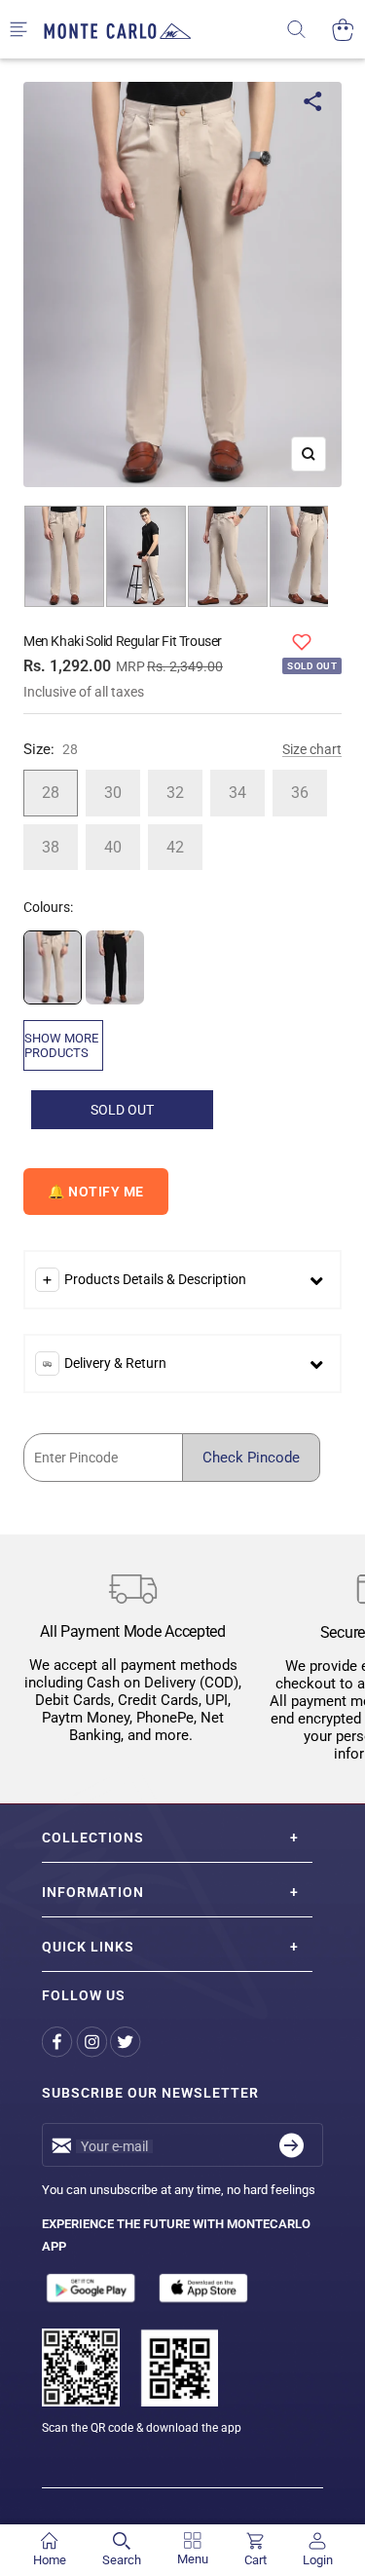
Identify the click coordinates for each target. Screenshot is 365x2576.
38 (51, 847)
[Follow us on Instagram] (93, 2042)
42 (175, 847)
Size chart (312, 749)
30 (113, 793)
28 (51, 793)
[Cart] (343, 30)
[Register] (292, 2145)
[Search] (309, 30)
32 (175, 793)
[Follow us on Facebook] (59, 2042)
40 (113, 847)
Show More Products (61, 1045)
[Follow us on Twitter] (127, 2042)
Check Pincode (251, 1458)
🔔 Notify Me (96, 1192)
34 (237, 793)
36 (300, 793)
